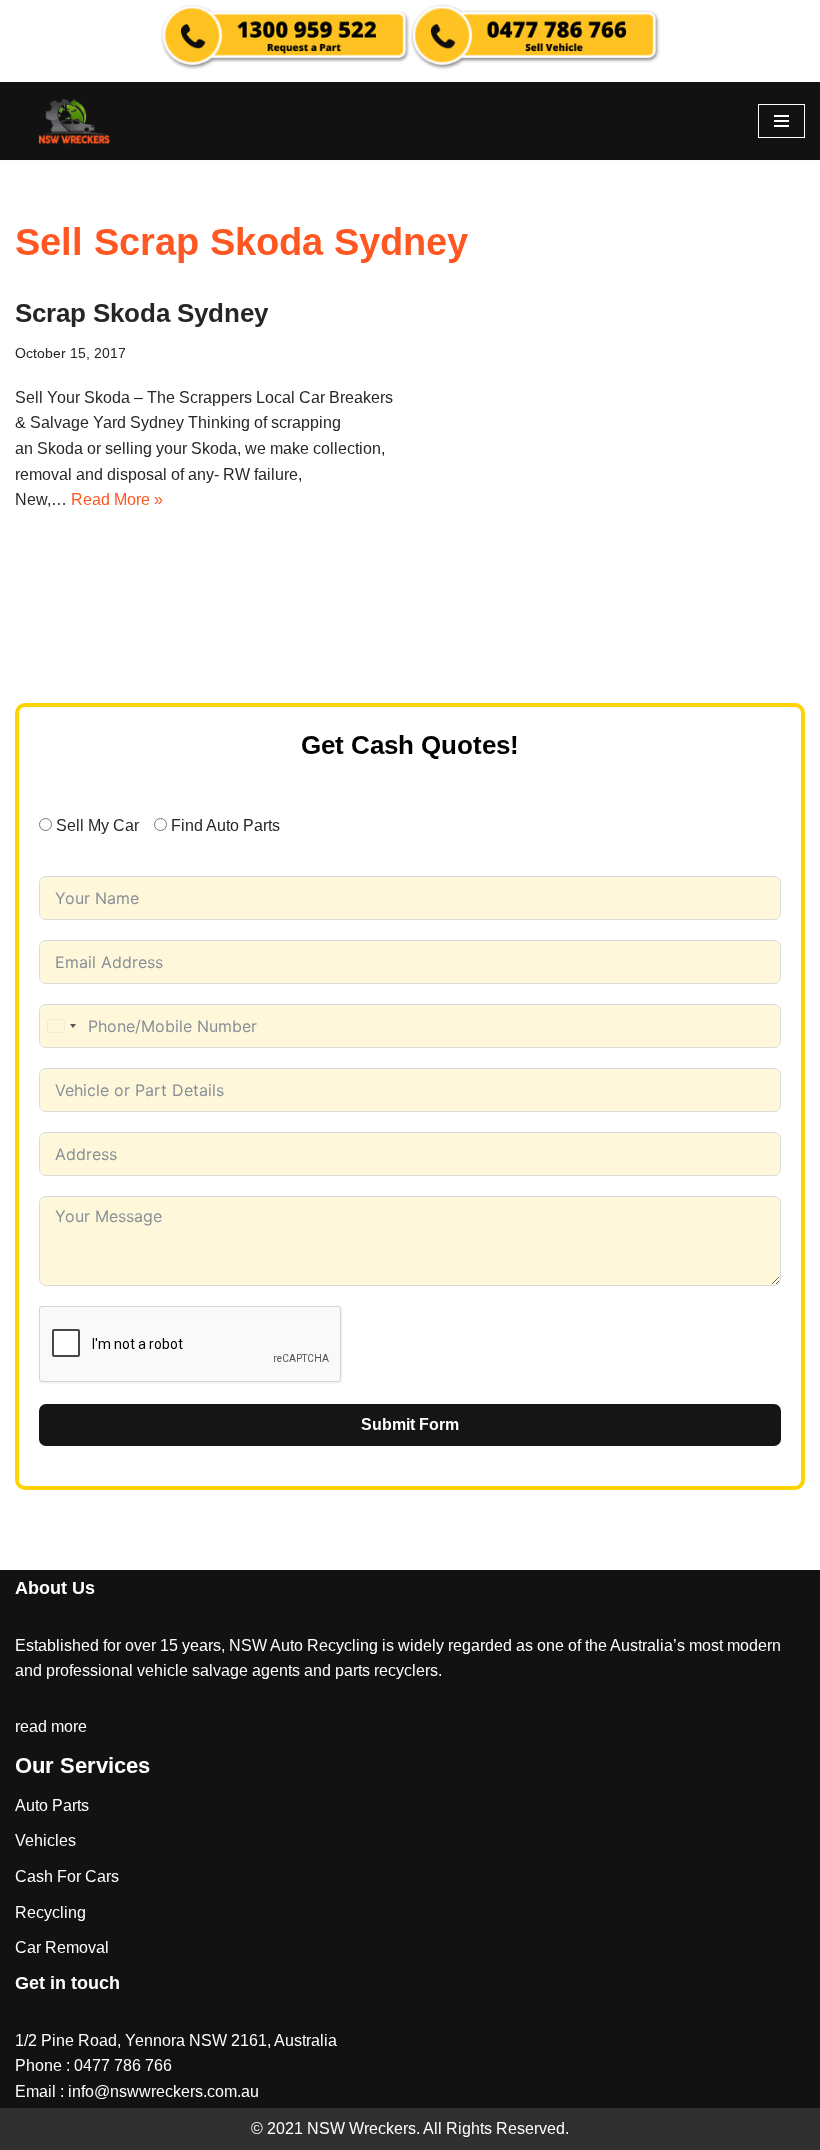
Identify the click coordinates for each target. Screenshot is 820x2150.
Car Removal (62, 1947)
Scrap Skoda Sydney (141, 313)
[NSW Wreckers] (75, 121)
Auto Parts (52, 1805)
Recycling (50, 1912)
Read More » (117, 499)
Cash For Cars (67, 1876)
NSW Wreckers (359, 2128)
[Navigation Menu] (781, 121)
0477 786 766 (123, 2065)
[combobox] (61, 1026)
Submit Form (410, 1424)
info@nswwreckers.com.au (163, 2091)
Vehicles (45, 1840)
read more (51, 1726)
